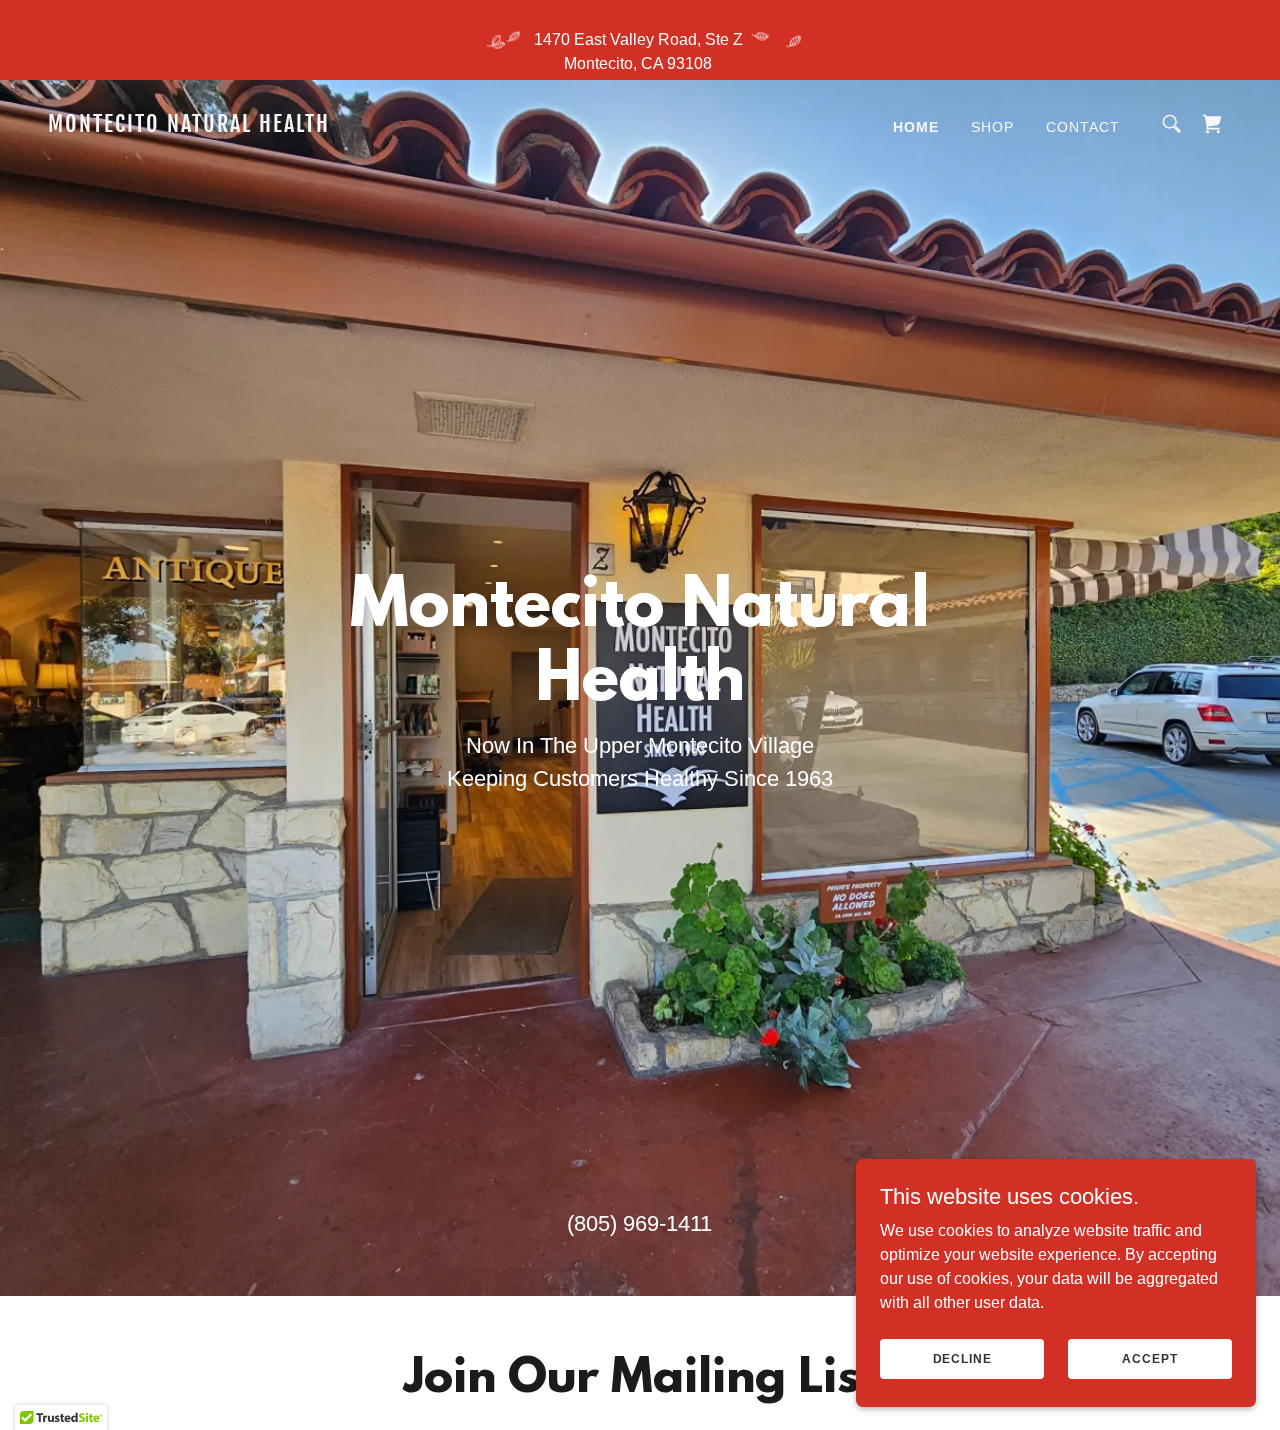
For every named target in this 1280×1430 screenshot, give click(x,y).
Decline (962, 1358)
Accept (1149, 1358)
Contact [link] (1083, 127)
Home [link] (916, 127)
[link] (214, 126)
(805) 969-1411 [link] (639, 1223)
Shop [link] (992, 127)
